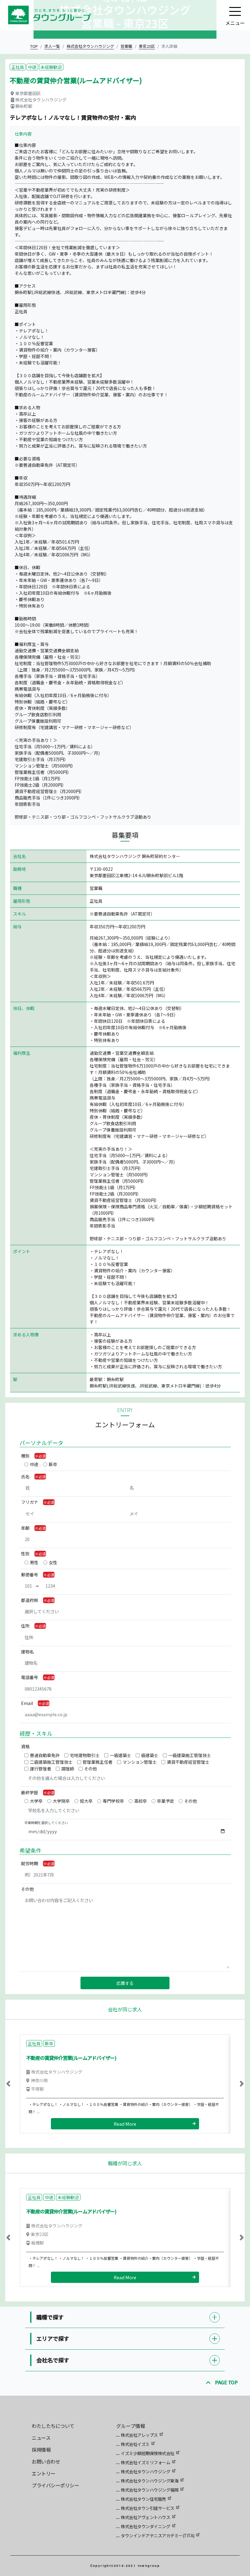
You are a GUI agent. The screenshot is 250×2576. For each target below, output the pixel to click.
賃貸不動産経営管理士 (188, 1762)
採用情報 (41, 2450)
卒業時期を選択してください (46, 1823)
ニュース (41, 2438)
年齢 (25, 1528)
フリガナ (30, 1502)
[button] (23, 2084)
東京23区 (147, 46)
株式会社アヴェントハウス (145, 2517)
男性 (34, 1562)
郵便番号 (30, 1575)
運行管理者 (41, 1769)
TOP (34, 46)
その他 (91, 1769)
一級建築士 (120, 1755)
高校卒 (141, 1801)
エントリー (44, 2473)
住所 (25, 1626)
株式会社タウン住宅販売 (143, 2499)
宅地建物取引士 (85, 1755)
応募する (125, 1983)
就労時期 (30, 1863)
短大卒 (86, 1801)
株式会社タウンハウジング (90, 46)
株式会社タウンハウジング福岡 (150, 2490)
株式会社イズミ (135, 2444)
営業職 (126, 46)
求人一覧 (52, 46)
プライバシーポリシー (55, 2485)
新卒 (53, 1464)
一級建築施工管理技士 (190, 1755)
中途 (34, 1464)
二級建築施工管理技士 (51, 1762)
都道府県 (30, 1600)
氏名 (25, 1476)
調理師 (68, 1769)
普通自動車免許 (45, 1755)
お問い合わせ (46, 2461)
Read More (125, 2124)
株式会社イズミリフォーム (145, 2462)
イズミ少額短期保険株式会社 (148, 2453)
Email (27, 1703)
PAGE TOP (226, 2382)
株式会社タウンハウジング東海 (150, 2481)
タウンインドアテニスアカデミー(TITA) (158, 2535)
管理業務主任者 (98, 1762)
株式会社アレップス (139, 2435)
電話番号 (30, 1677)
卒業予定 (166, 1801)
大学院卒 (61, 1801)
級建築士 (150, 1755)
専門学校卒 (113, 1801)
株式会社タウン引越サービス (148, 2508)
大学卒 (36, 1801)
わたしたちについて (53, 2426)
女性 (53, 1562)
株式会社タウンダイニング (145, 2526)
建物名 (27, 1652)
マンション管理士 (140, 1762)
